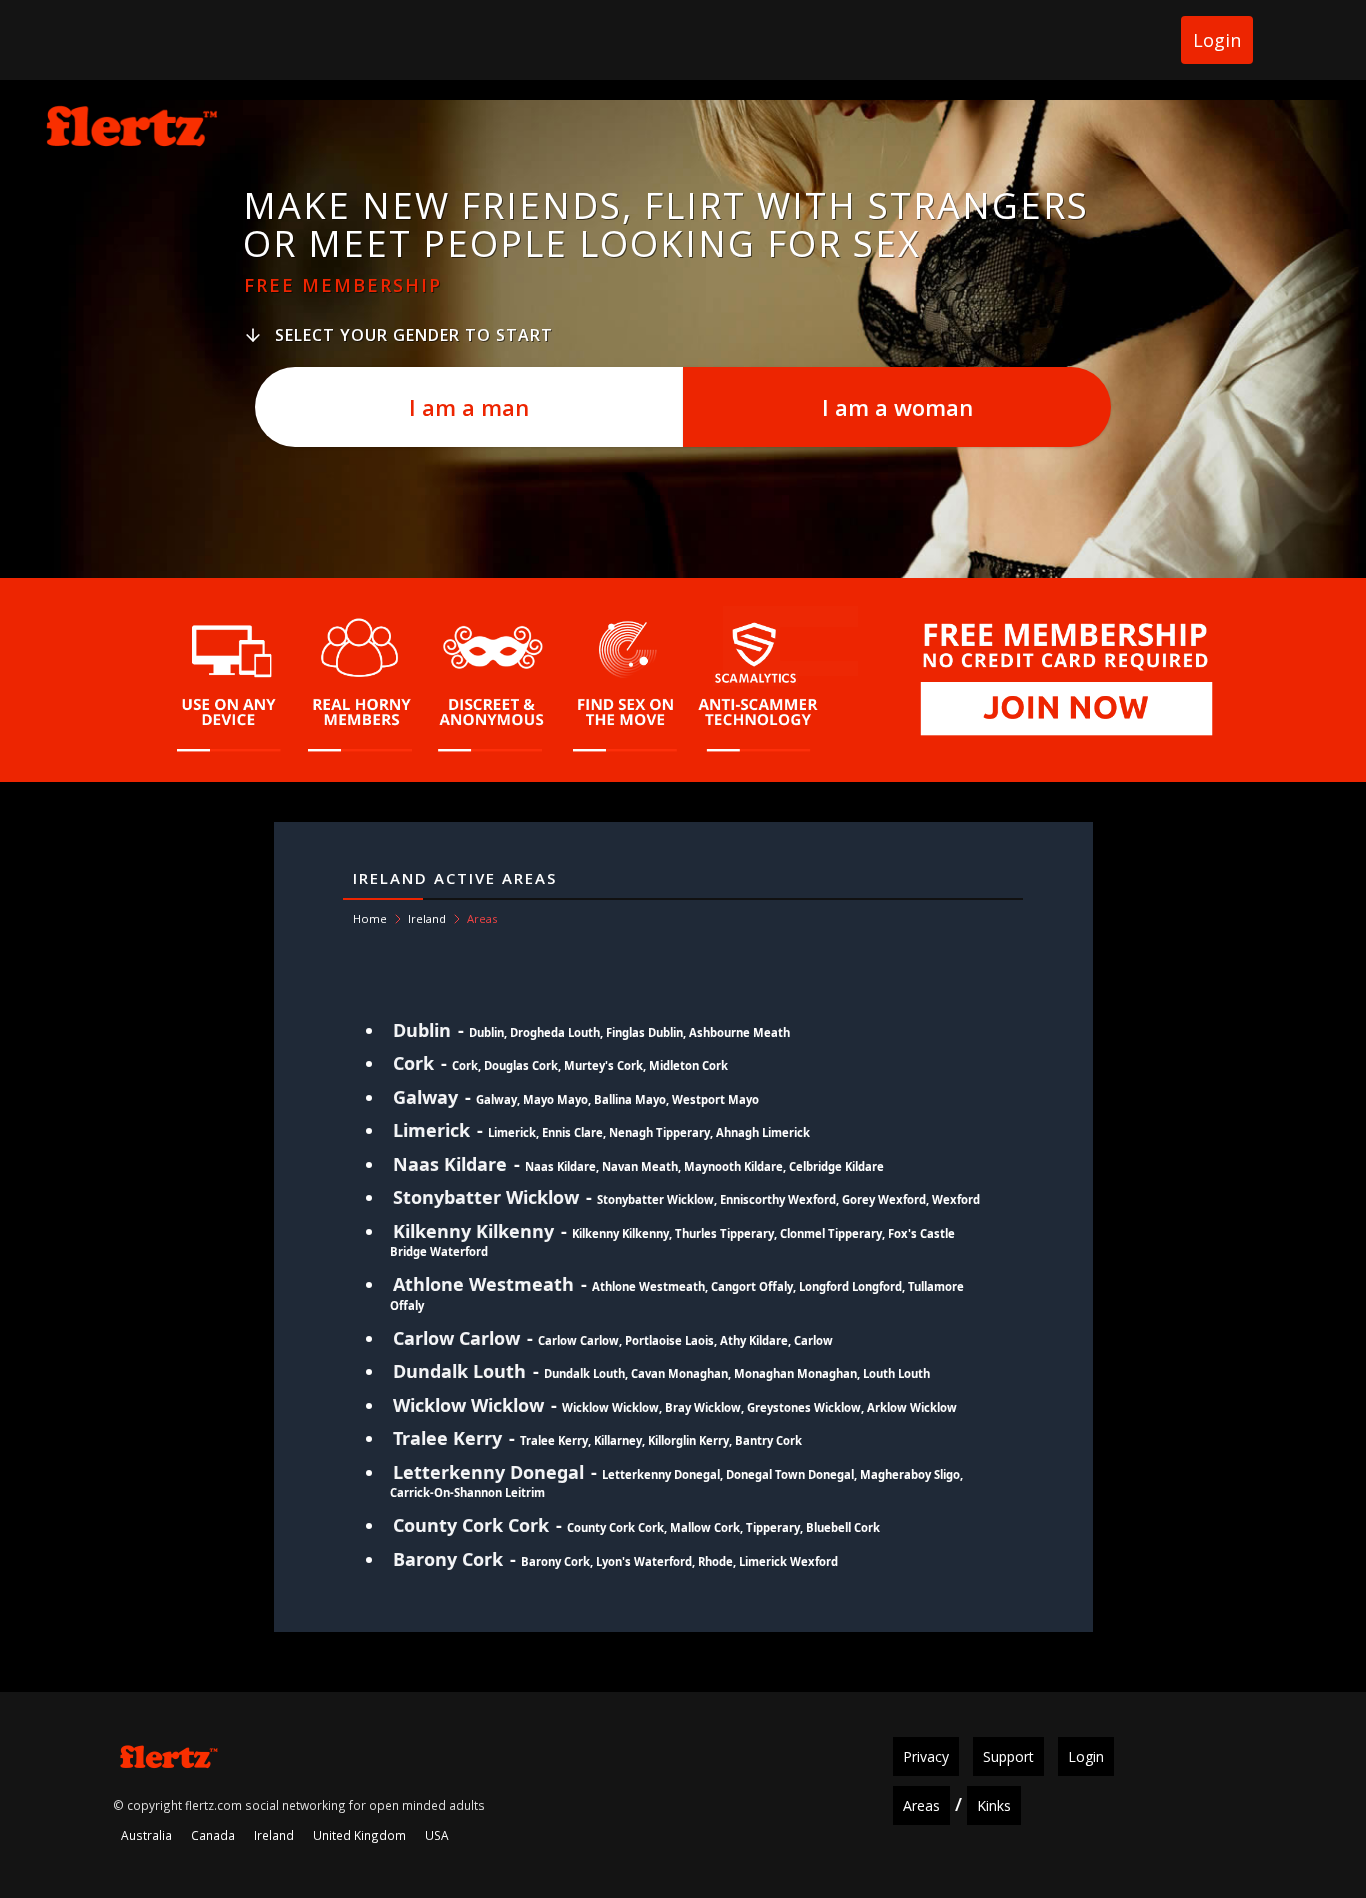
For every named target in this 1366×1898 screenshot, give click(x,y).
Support (1008, 1756)
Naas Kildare (450, 1164)
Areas (921, 1805)
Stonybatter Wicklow (486, 1197)
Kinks (994, 1805)
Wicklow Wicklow (468, 1405)
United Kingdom (359, 1835)
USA (437, 1835)
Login (1217, 40)
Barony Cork (448, 1559)
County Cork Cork (471, 1525)
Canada (213, 1835)
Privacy (926, 1756)
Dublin (422, 1030)
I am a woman (897, 407)
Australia (146, 1835)
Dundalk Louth (459, 1371)
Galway (425, 1097)
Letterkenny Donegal (488, 1472)
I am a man (469, 407)
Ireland (427, 918)
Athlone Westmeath (483, 1284)
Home (370, 918)
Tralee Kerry (447, 1438)
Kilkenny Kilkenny (473, 1231)
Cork (413, 1063)
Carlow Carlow (456, 1338)
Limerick (431, 1130)
